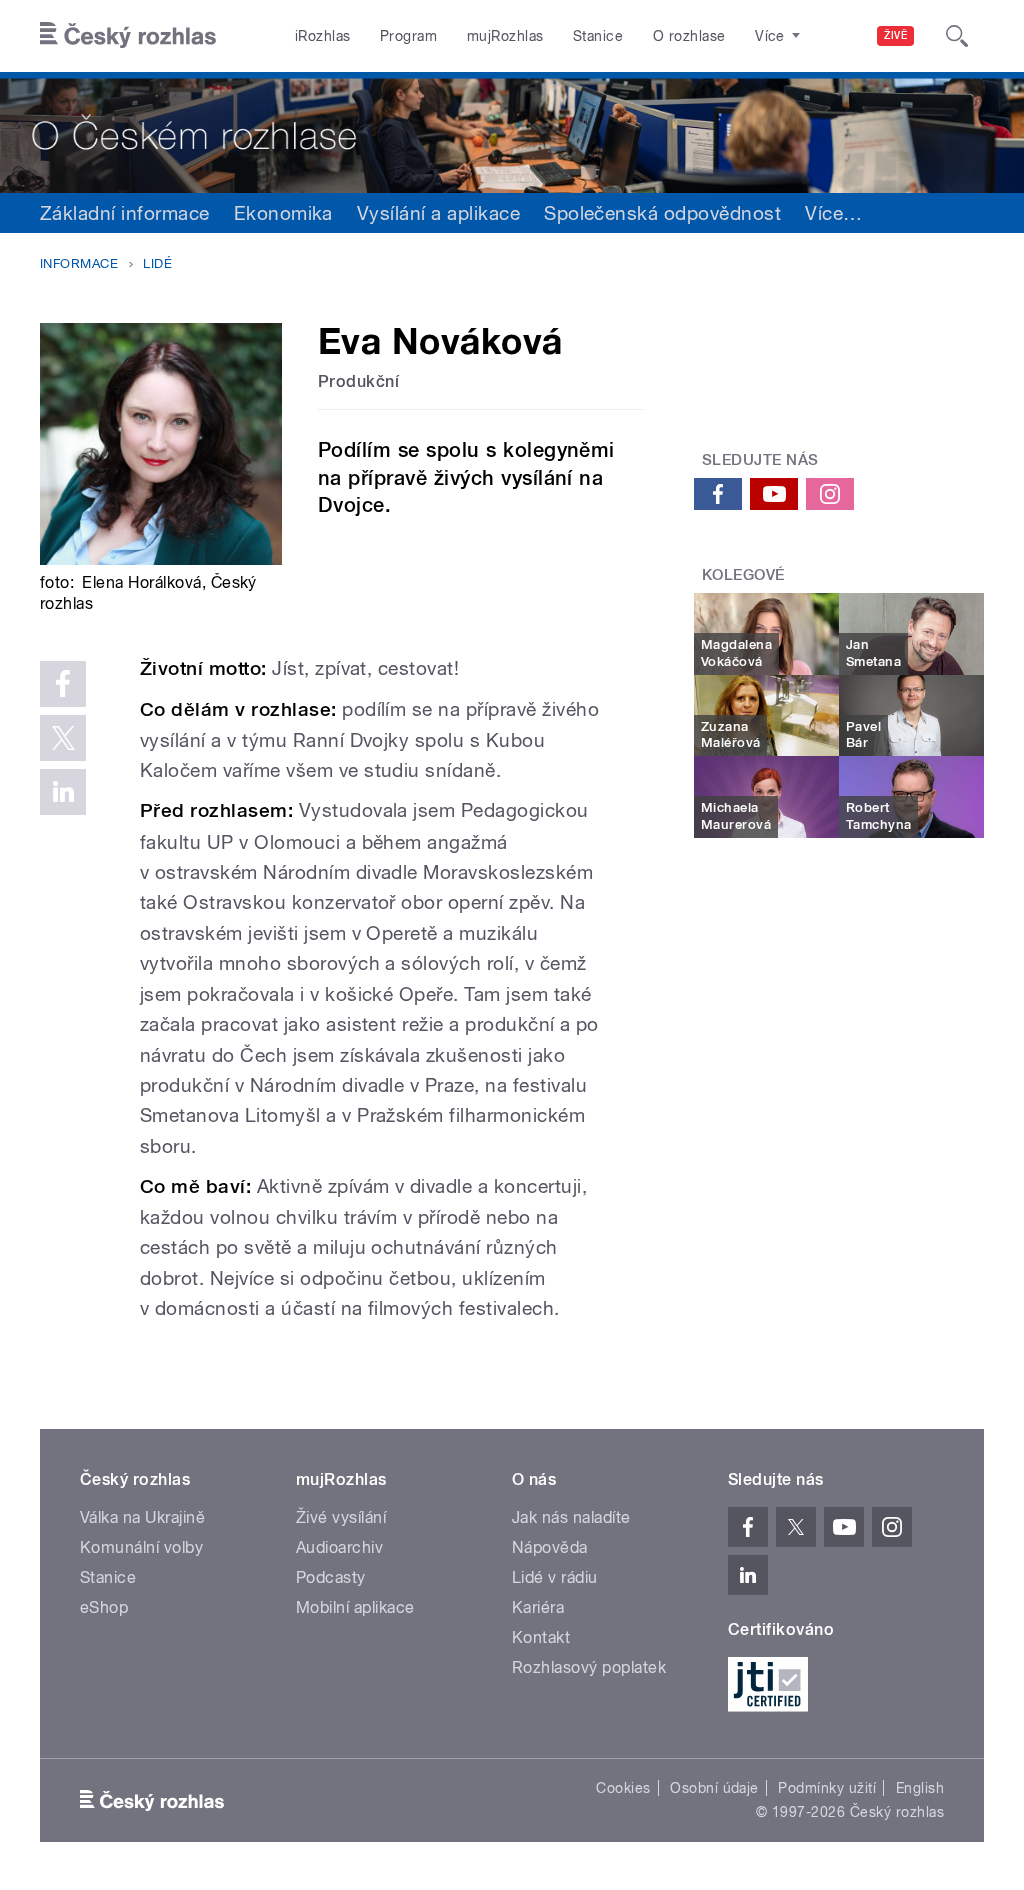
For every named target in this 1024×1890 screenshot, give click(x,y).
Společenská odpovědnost (662, 213)
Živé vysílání (341, 1517)
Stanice (598, 36)
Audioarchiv (339, 1547)
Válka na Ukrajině (142, 1517)
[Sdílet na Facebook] (63, 684)
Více (833, 213)
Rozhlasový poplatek (589, 1667)
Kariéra (538, 1607)
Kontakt (541, 1637)
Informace (79, 263)
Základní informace (125, 213)
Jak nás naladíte (571, 1517)
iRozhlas (323, 36)
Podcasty (331, 1577)
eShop (104, 1607)
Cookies (623, 1788)
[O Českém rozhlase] (512, 132)
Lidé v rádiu (555, 1577)
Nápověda (550, 1547)
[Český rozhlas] (128, 36)
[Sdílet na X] (63, 738)
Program (408, 36)
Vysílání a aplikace (438, 213)
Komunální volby (141, 1547)
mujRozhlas (505, 36)
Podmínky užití (827, 1788)
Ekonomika (283, 213)
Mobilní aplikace (355, 1607)
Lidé (157, 263)
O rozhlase (689, 36)
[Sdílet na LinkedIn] (63, 792)
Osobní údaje (714, 1788)
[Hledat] (957, 36)
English (920, 1788)
